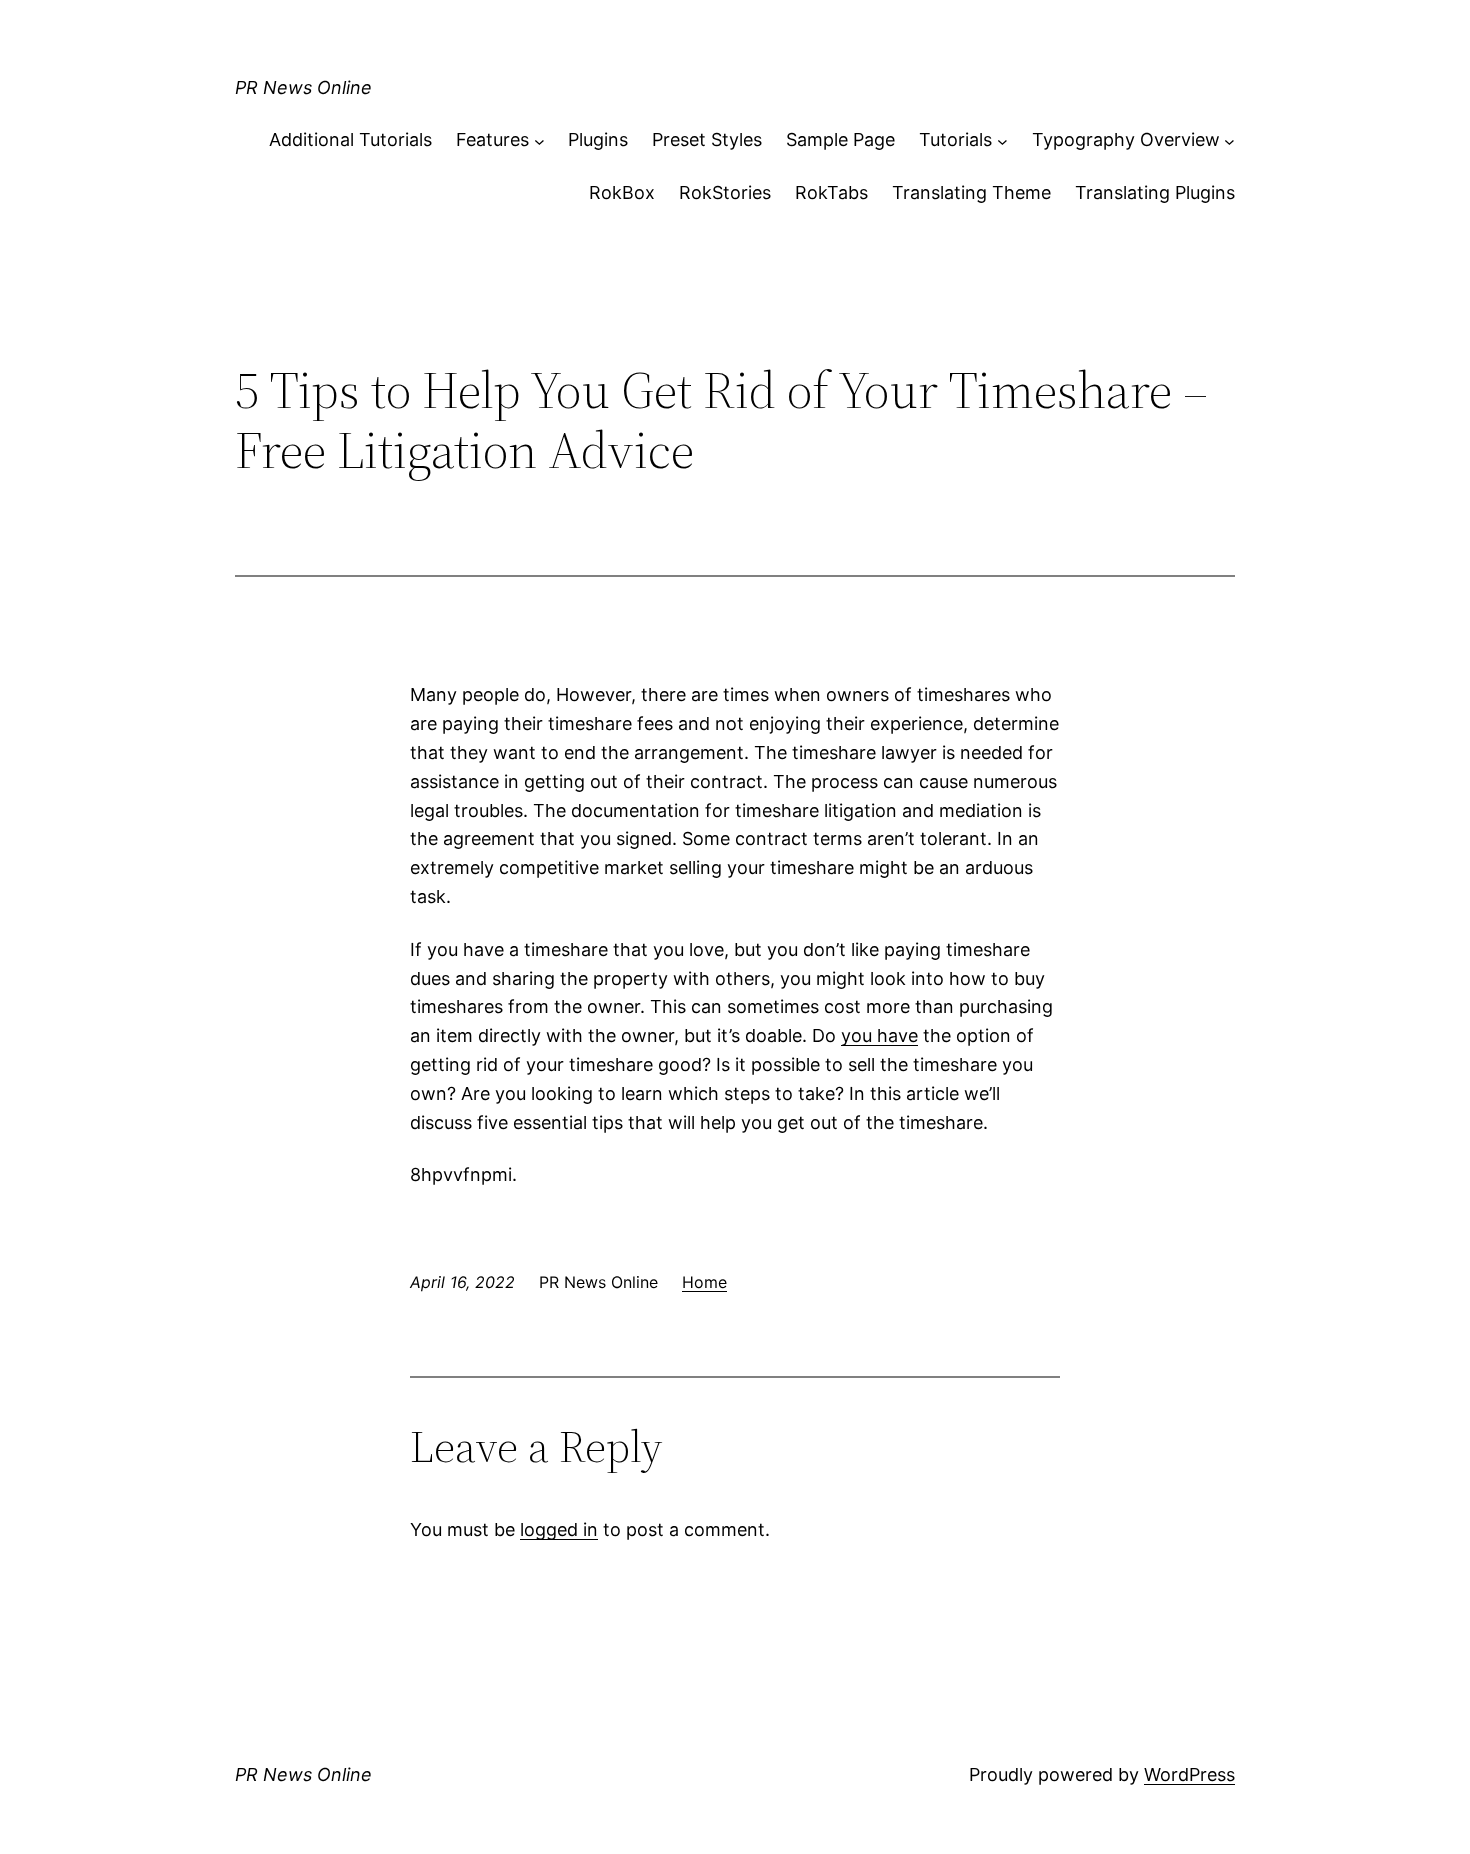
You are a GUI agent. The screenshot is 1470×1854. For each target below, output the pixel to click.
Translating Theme (971, 192)
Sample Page (840, 139)
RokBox (622, 192)
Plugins (598, 139)
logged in (559, 1529)
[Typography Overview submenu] (1229, 140)
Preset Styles (707, 139)
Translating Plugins (1155, 192)
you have (879, 1035)
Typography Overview (1126, 139)
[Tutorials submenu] (1002, 140)
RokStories (725, 192)
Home (704, 1282)
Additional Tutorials (350, 139)
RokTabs (831, 192)
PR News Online (303, 87)
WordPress (1189, 1774)
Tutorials (955, 139)
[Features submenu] (539, 140)
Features (492, 139)
